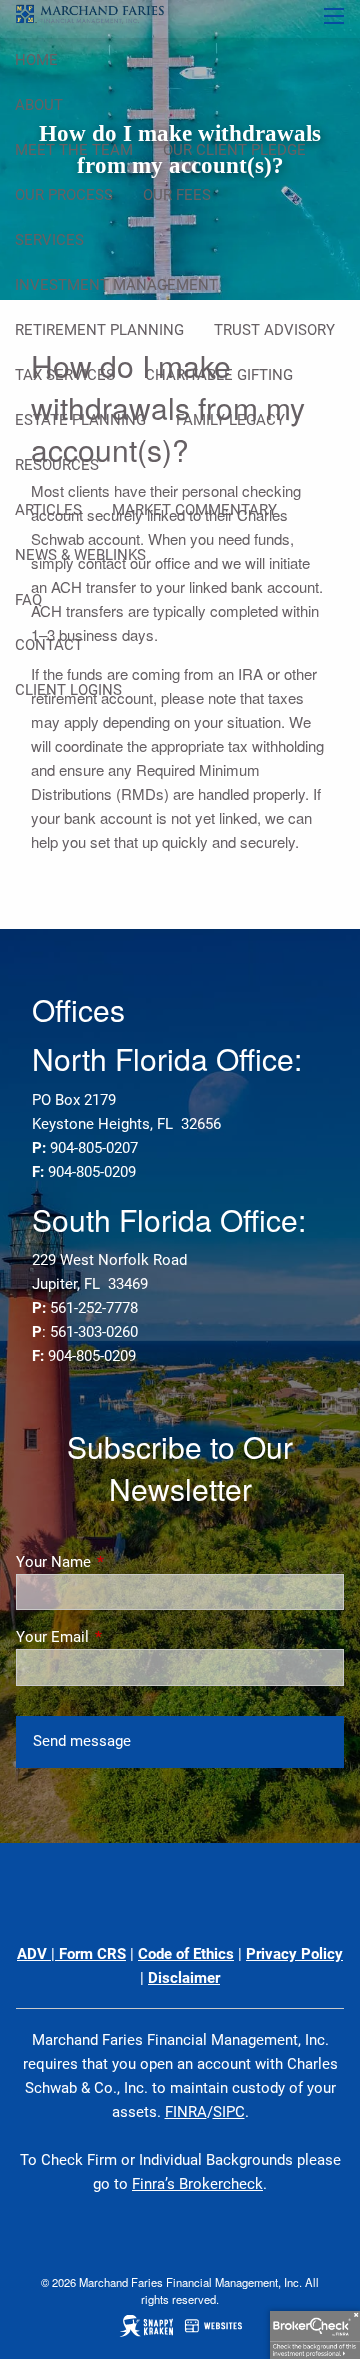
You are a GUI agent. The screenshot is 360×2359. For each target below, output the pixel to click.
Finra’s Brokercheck (197, 2184)
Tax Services (65, 375)
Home (36, 60)
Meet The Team (74, 150)
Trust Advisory (274, 330)
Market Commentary (194, 510)
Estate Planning (80, 420)
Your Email (124, 1637)
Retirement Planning (99, 330)
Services (49, 240)
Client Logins (68, 690)
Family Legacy (230, 420)
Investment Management (116, 285)
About (39, 105)
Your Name (125, 1562)
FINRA (186, 2112)
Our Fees (177, 195)
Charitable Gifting (219, 375)
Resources (57, 465)
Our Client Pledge (234, 150)
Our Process (64, 195)
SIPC (229, 2112)
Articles (48, 510)
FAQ (28, 600)
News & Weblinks (80, 555)
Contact (49, 645)
